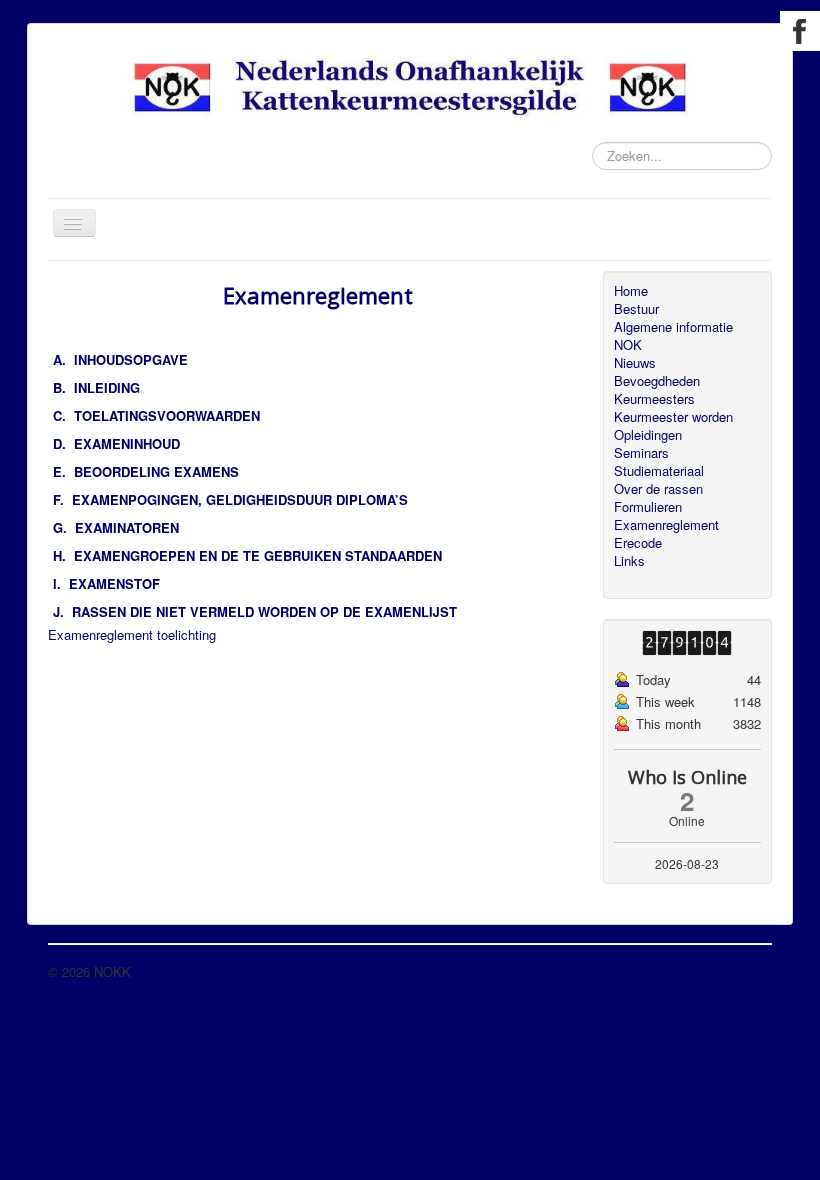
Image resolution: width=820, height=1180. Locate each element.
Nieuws (635, 363)
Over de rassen (658, 489)
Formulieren (648, 507)
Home (631, 291)
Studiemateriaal (659, 471)
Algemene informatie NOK (673, 336)
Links (629, 561)
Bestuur (636, 309)
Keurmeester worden (673, 417)
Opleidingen (648, 435)
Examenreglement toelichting (132, 634)
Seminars (641, 453)
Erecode (638, 543)
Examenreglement (666, 525)
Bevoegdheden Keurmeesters (657, 390)
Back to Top (737, 971)
